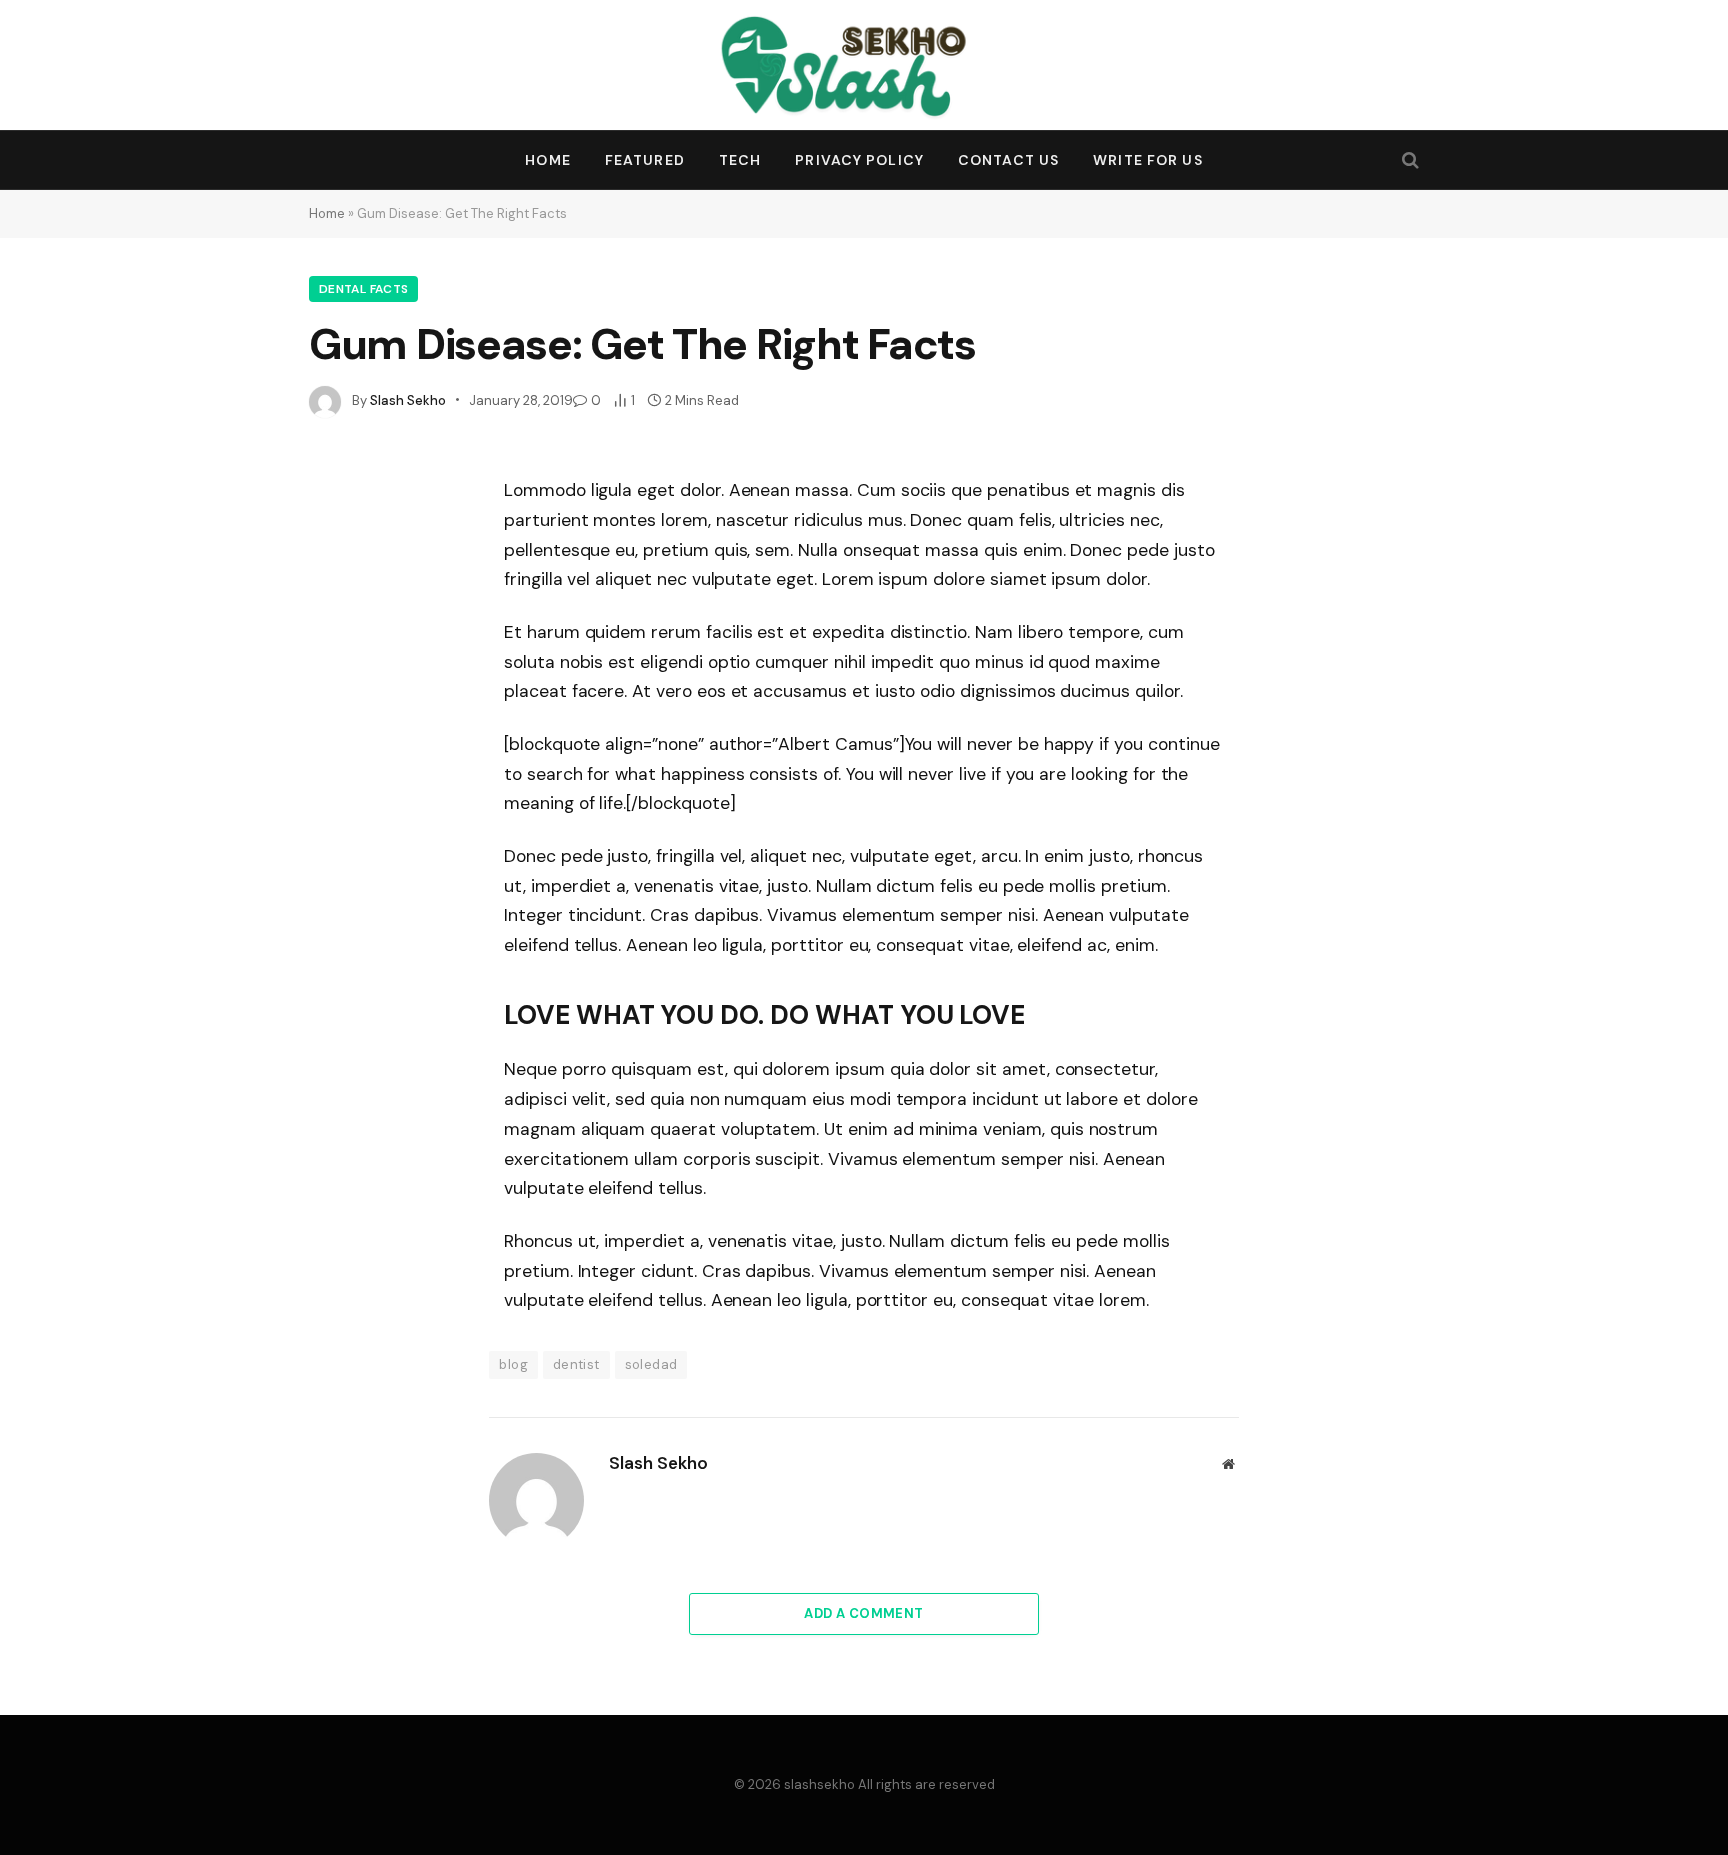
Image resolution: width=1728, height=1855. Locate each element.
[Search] (1408, 160)
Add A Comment (863, 1613)
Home (547, 160)
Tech (740, 160)
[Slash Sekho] (864, 65)
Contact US (1008, 160)
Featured (645, 160)
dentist (576, 1364)
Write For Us (1147, 160)
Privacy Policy (859, 160)
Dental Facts (363, 289)
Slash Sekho (408, 400)
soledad (651, 1364)
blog (513, 1364)
